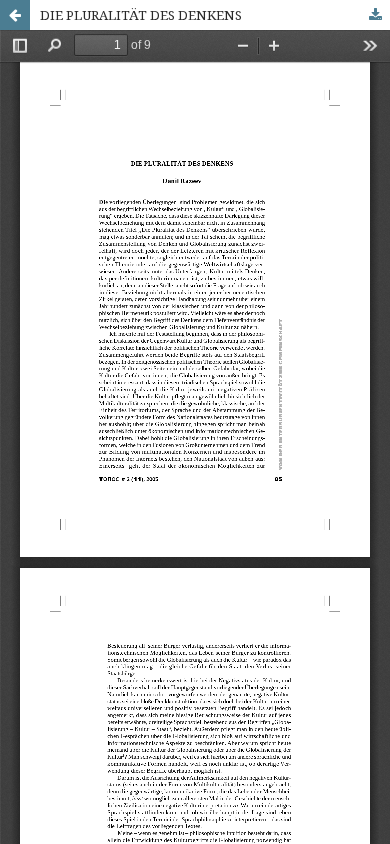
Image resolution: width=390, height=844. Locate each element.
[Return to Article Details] (15, 15)
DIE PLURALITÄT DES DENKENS (141, 15)
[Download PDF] (375, 15)
